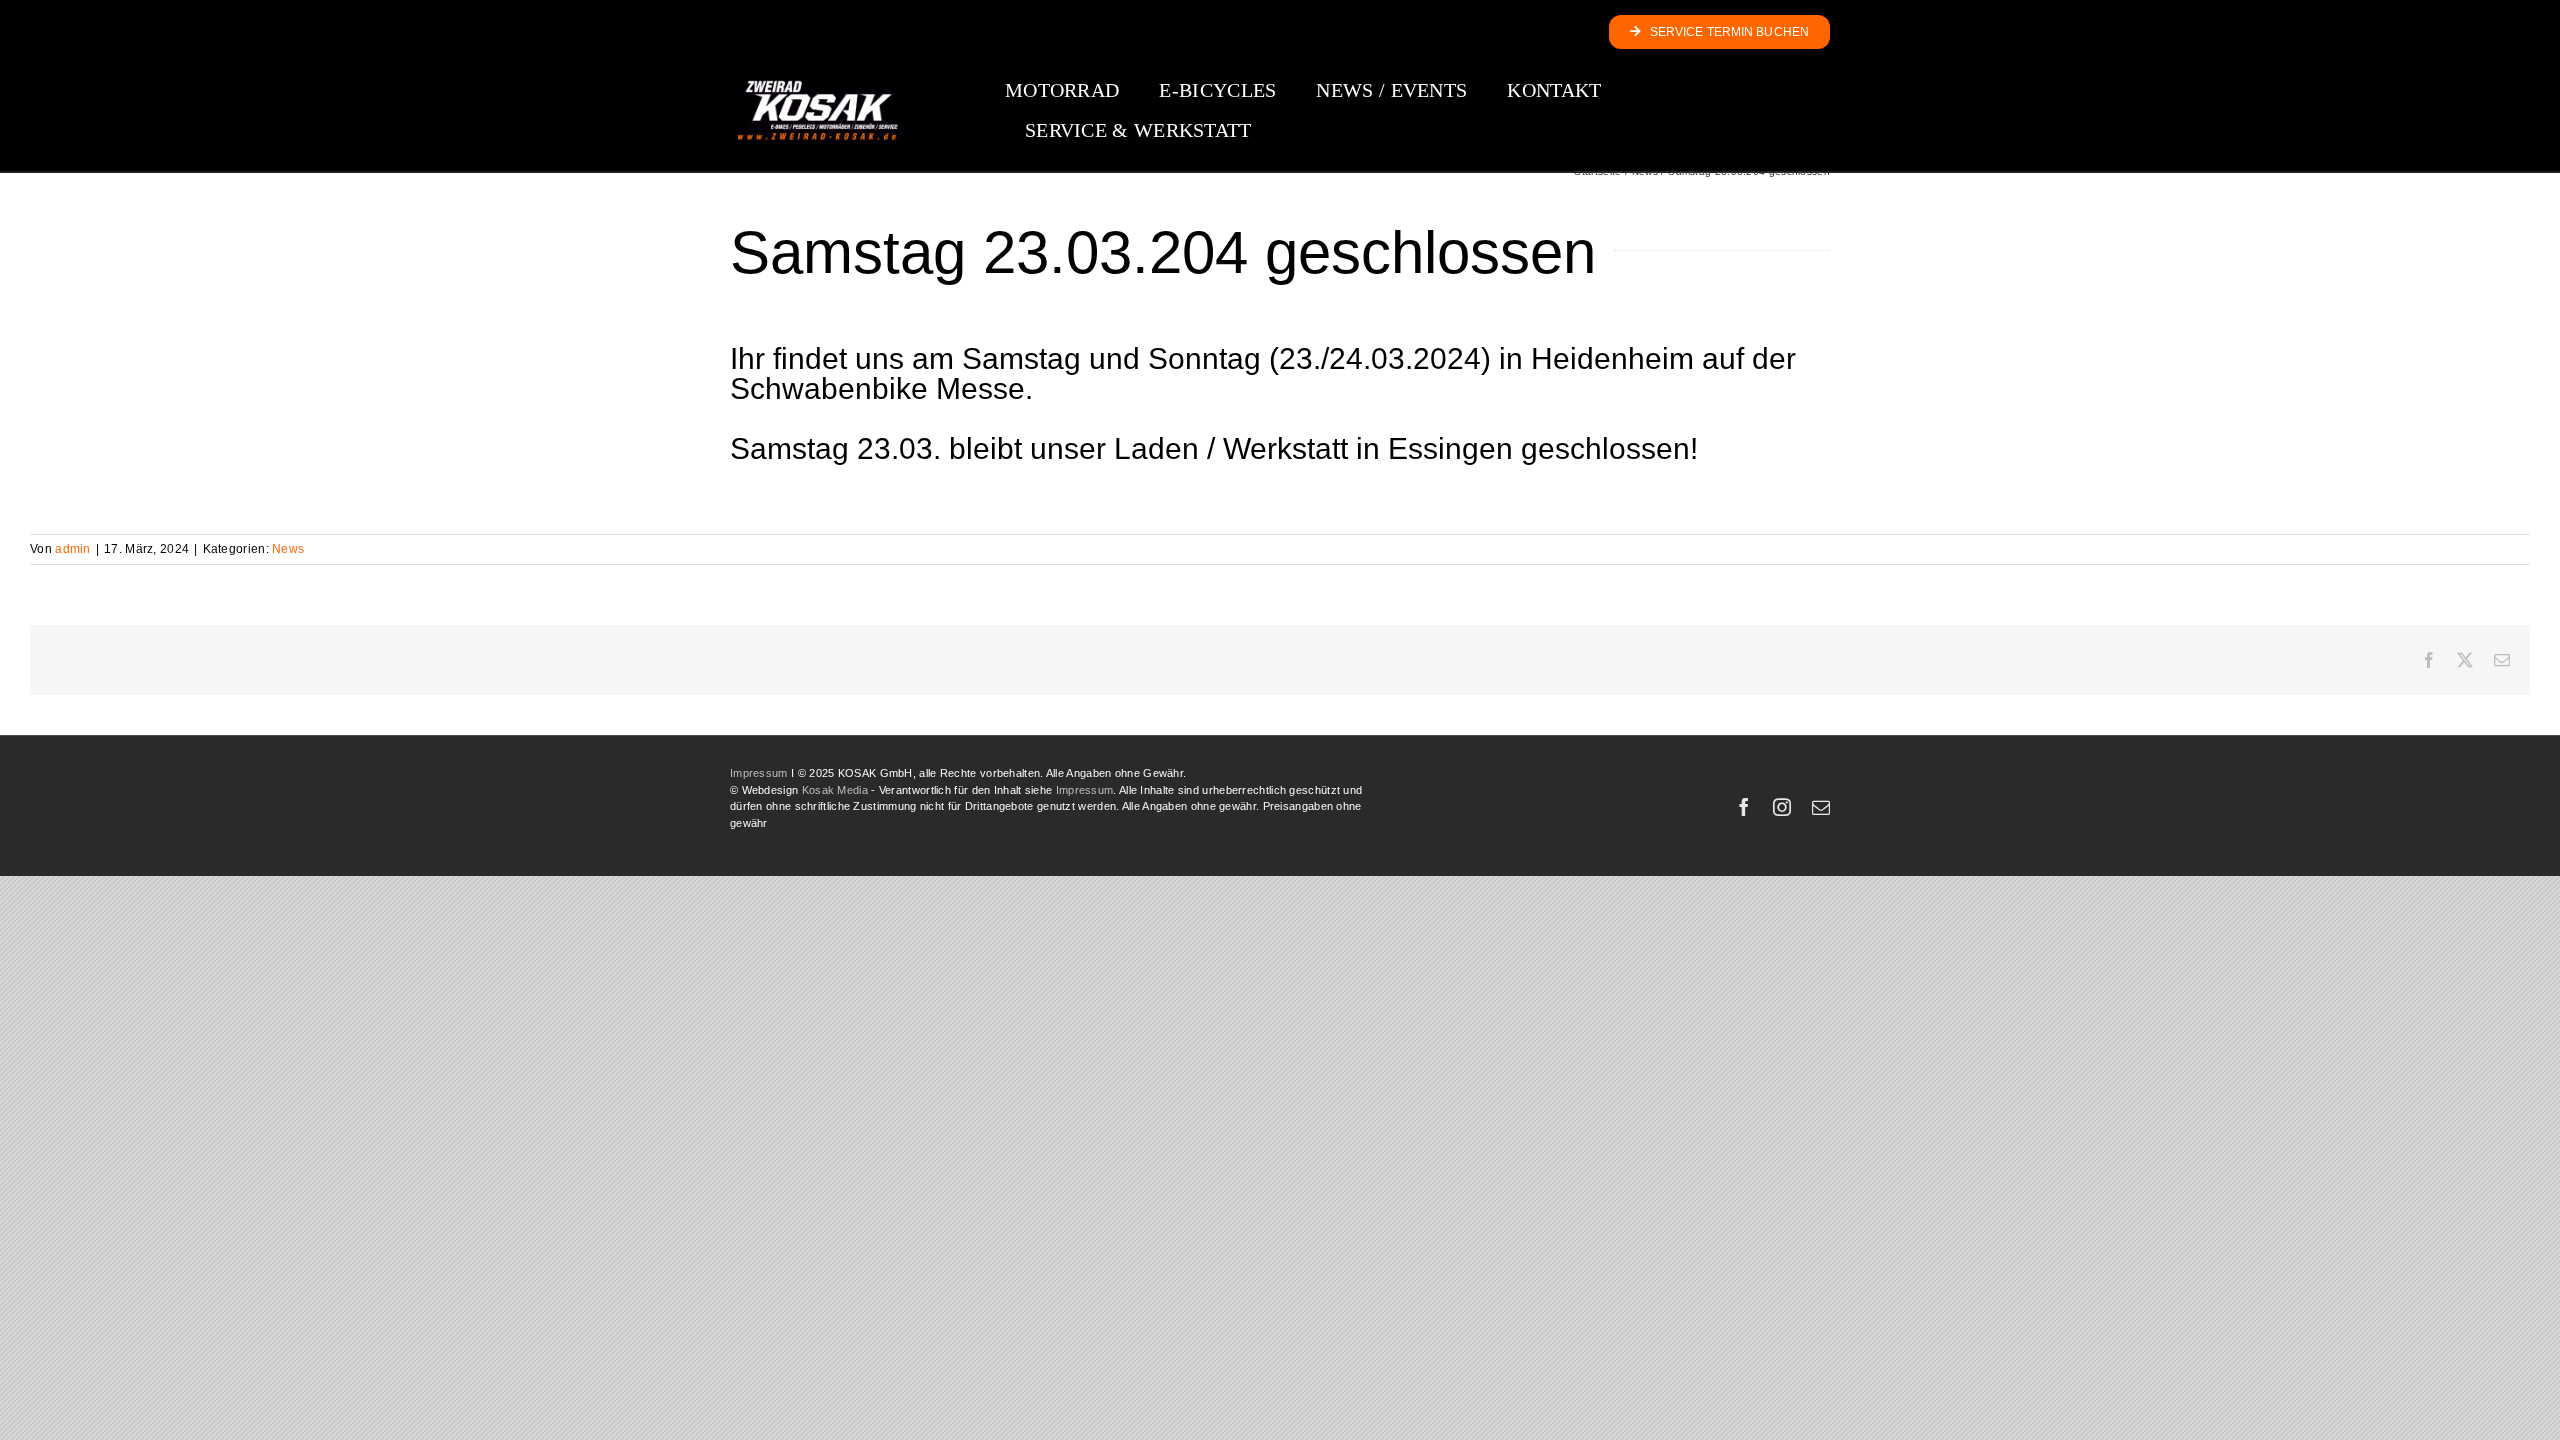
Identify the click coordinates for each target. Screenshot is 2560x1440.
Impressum (759, 773)
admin (73, 549)
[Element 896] (817, 86)
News (288, 549)
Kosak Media (835, 790)
